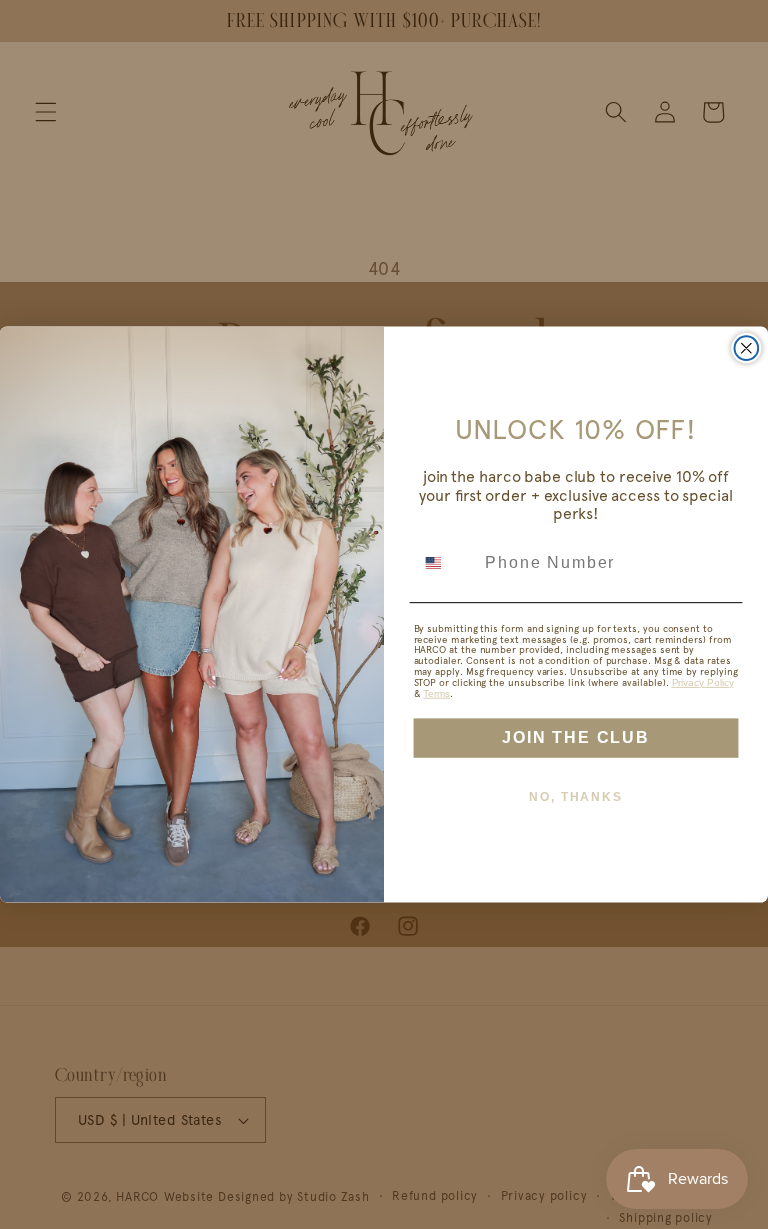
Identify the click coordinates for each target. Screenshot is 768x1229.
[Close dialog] (747, 348)
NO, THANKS (576, 797)
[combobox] (445, 562)
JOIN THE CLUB (576, 737)
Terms (436, 693)
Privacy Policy (703, 682)
